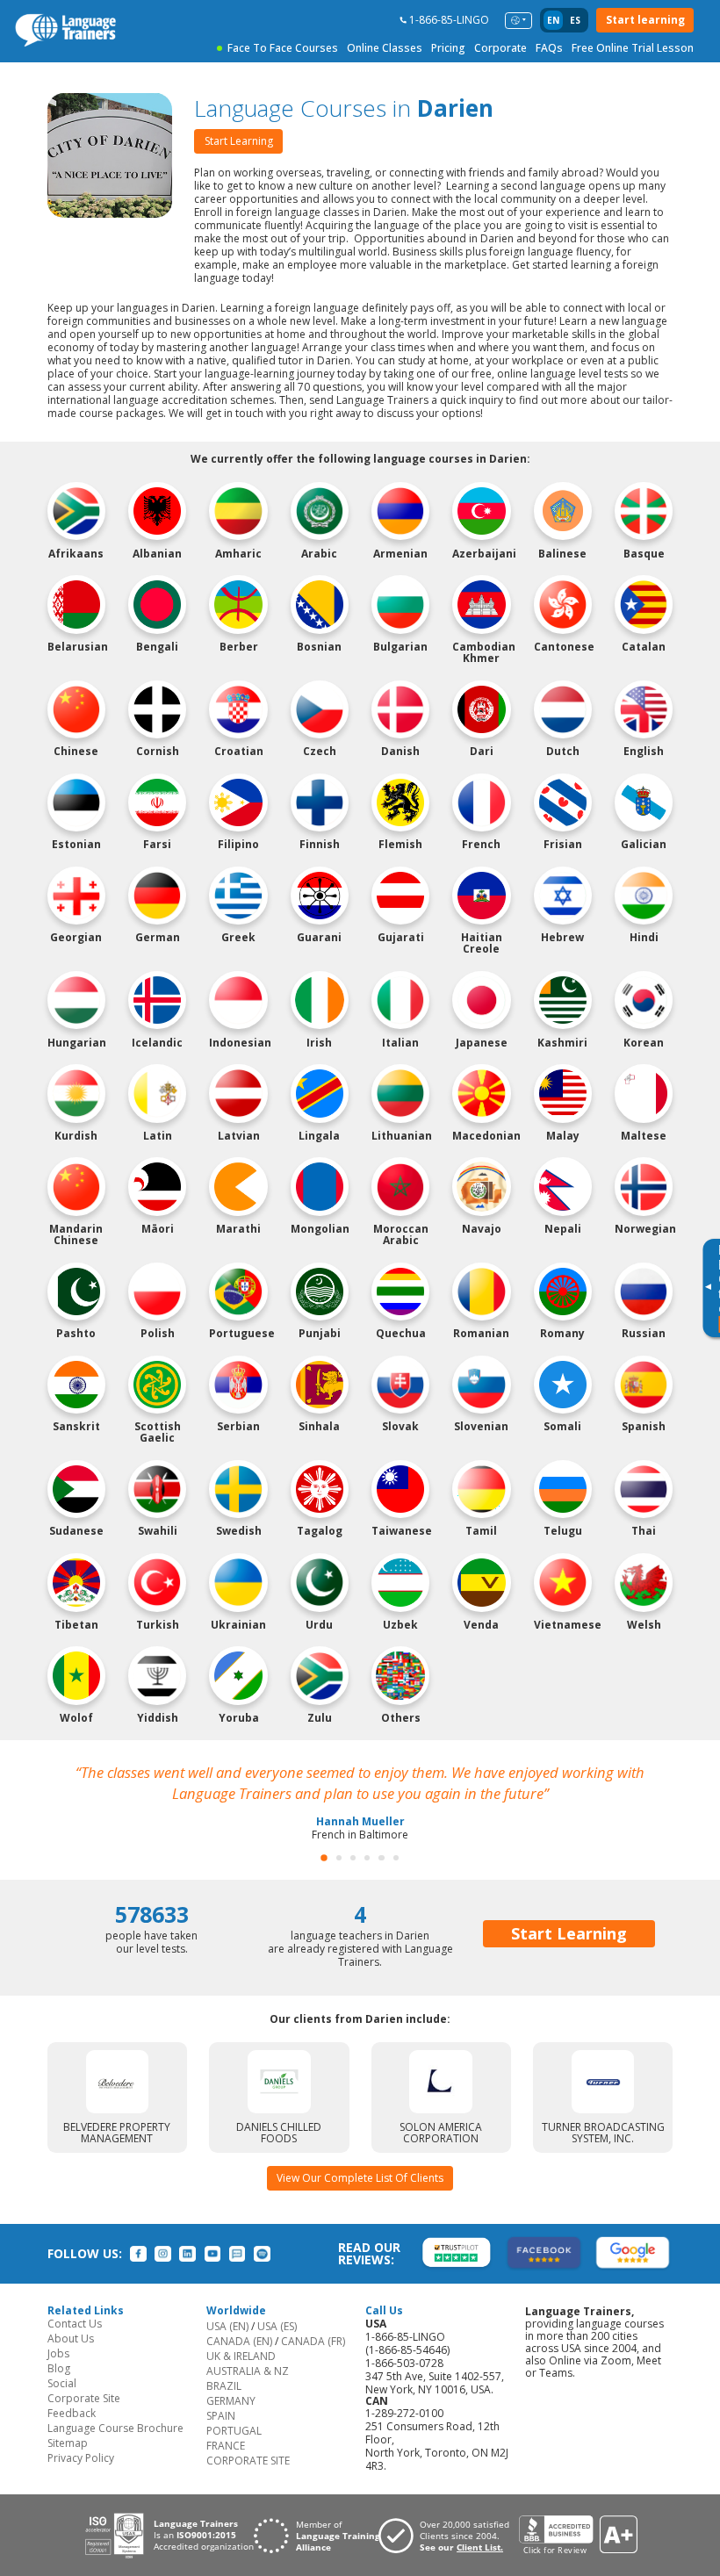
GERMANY (231, 2401)
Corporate (500, 48)
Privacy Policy (81, 2458)
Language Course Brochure (115, 2428)
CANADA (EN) (239, 2341)
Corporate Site (84, 2398)
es (575, 20)
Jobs (58, 2353)
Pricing (448, 48)
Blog (59, 2368)
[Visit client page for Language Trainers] (449, 2536)
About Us (71, 2339)
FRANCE (226, 2446)
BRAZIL (224, 2386)
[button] (324, 1858)
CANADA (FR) (313, 2341)
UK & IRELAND (241, 2356)
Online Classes (385, 48)
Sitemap (68, 2443)
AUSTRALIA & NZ (248, 2371)
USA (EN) (227, 2326)
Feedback (72, 2413)
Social (62, 2383)
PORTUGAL (234, 2431)
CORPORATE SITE (248, 2461)
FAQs (549, 48)
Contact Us (75, 2324)
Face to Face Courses (283, 48)
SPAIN (221, 2416)
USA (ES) (277, 2326)
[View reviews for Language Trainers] (578, 2535)
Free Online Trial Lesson (633, 48)
